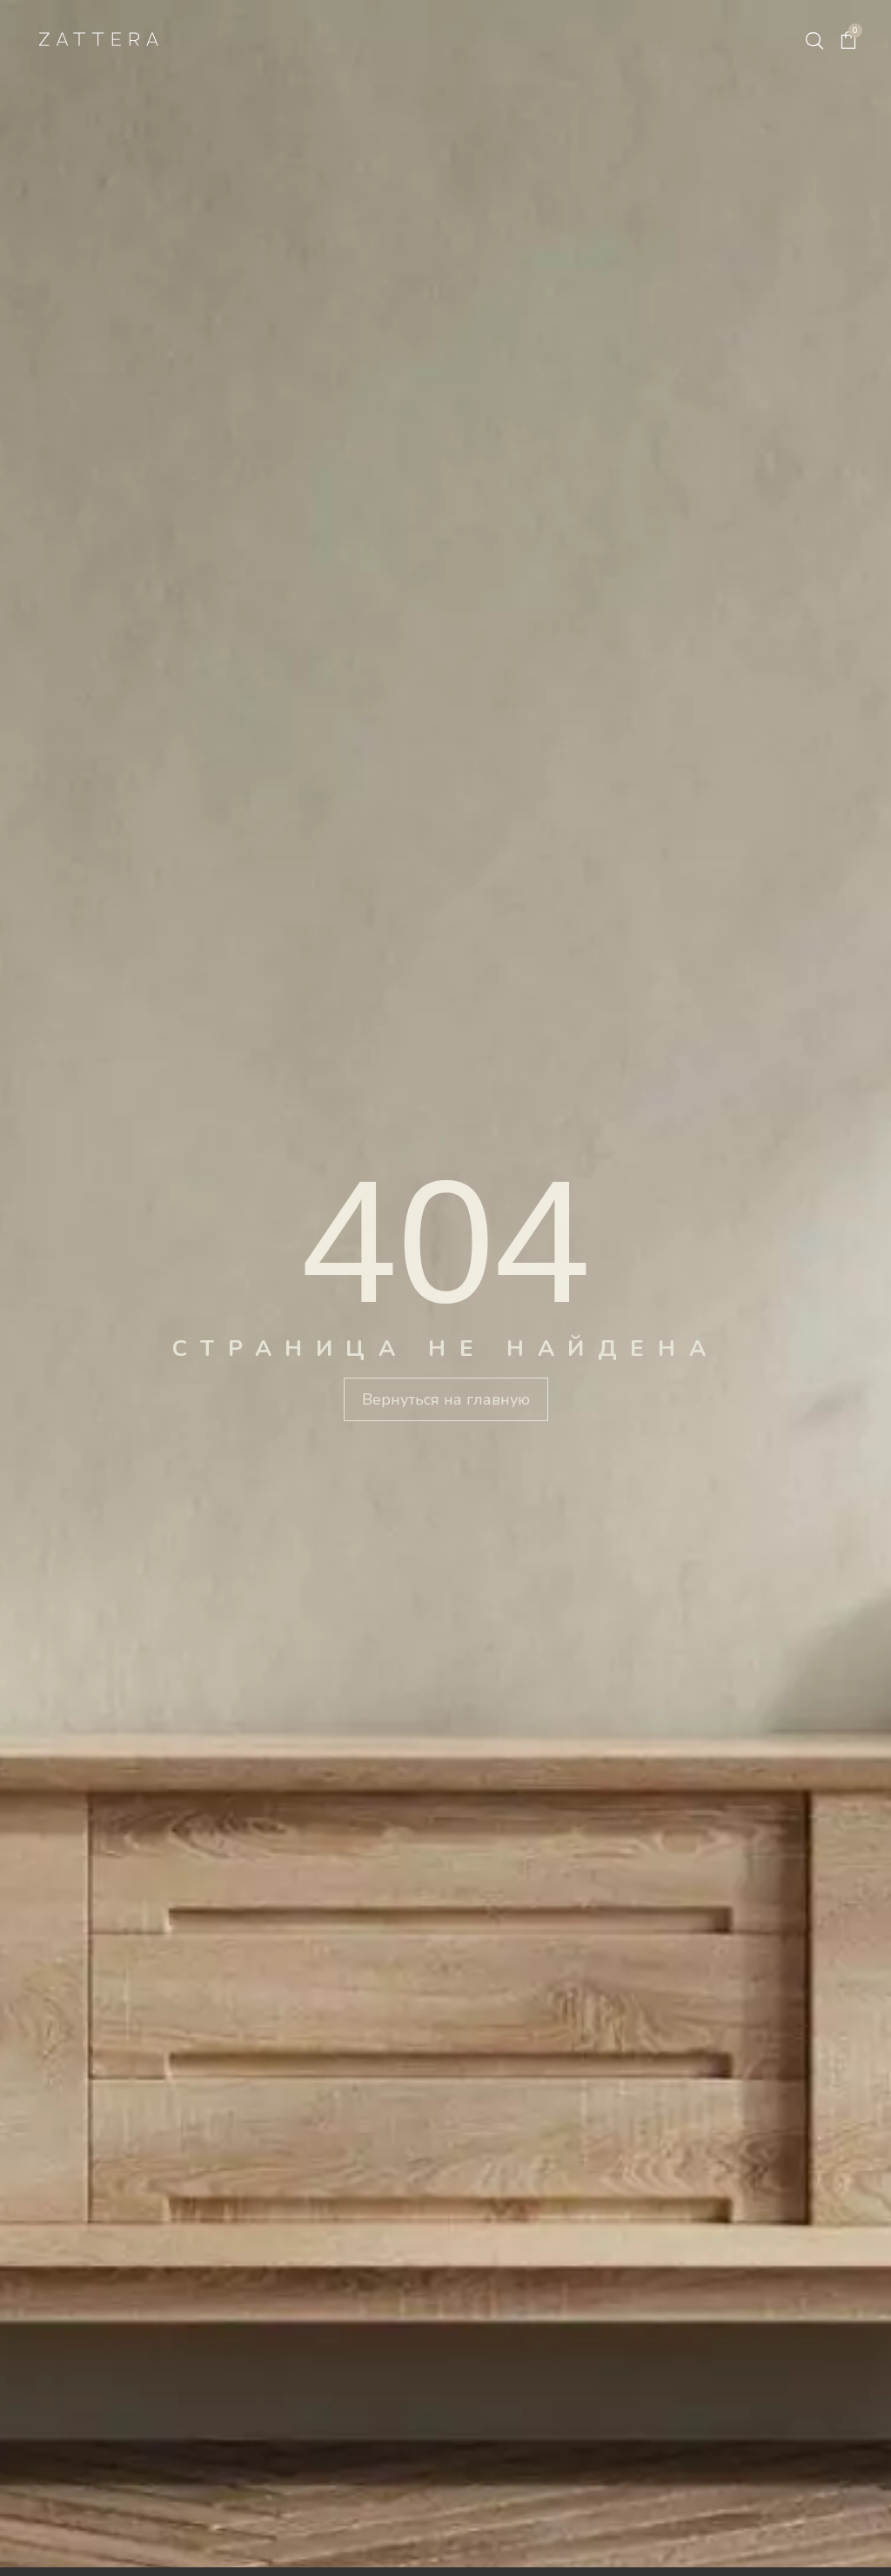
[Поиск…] (814, 41)
